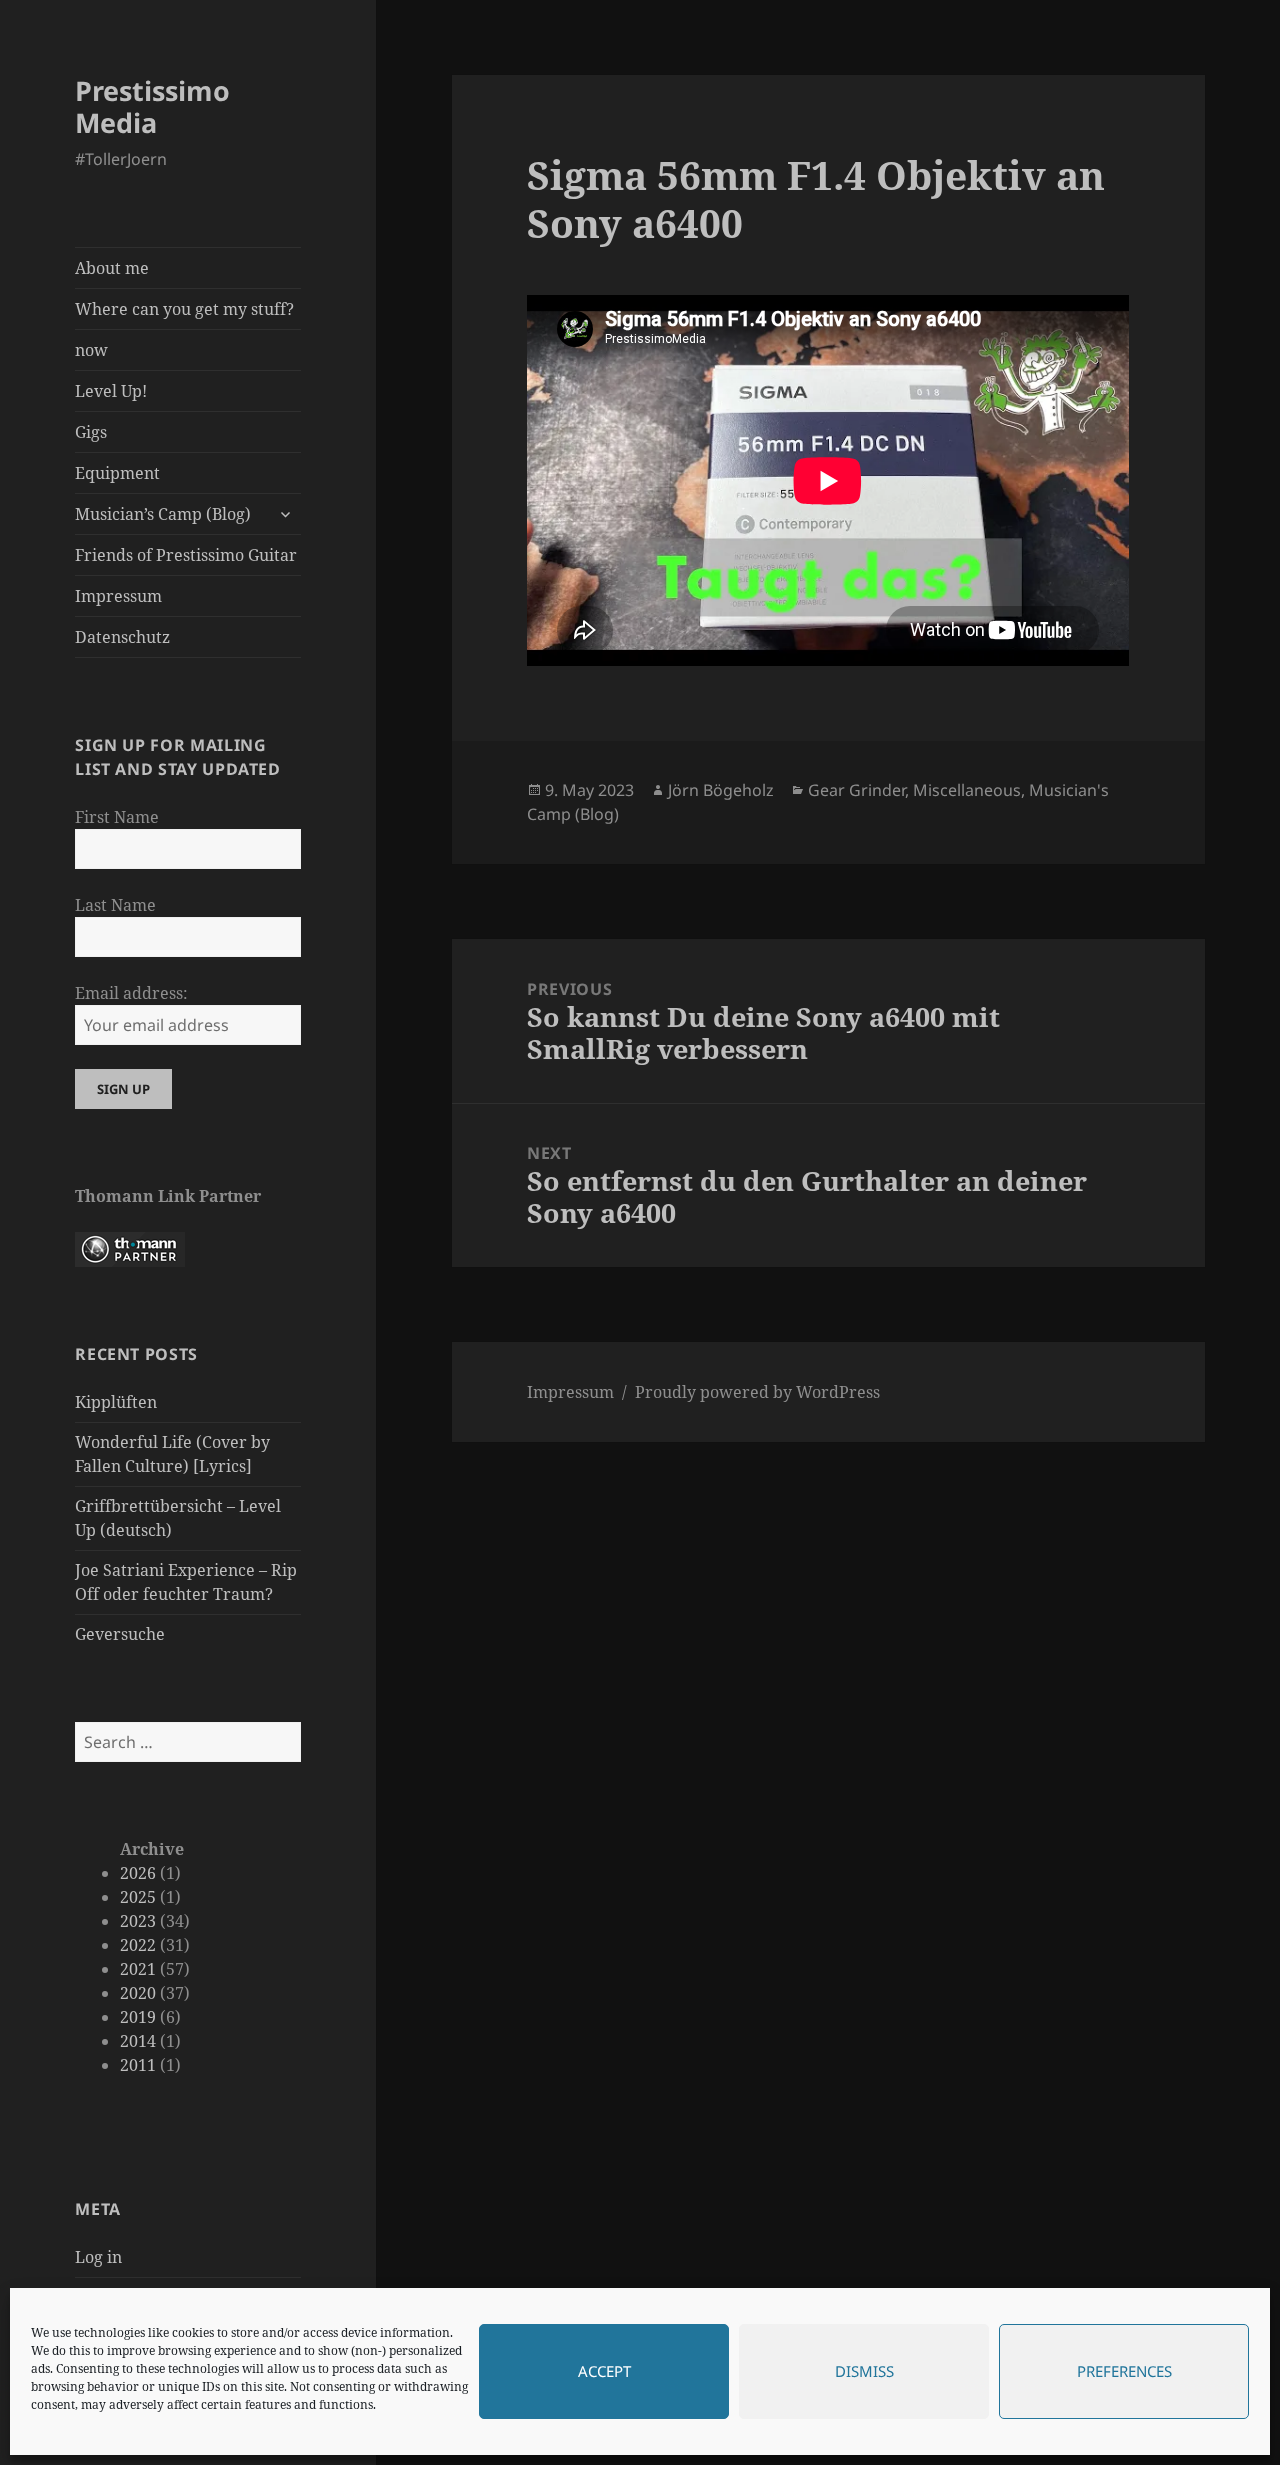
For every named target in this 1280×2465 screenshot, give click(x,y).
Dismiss (864, 2372)
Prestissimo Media (152, 106)
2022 (138, 1945)
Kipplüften (116, 1402)
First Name (117, 817)
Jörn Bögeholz (721, 790)
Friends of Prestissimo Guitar (186, 555)
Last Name (115, 905)
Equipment (117, 473)
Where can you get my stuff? (184, 309)
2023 (138, 1921)
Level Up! (111, 391)
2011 (138, 2065)
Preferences (1124, 2372)
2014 (138, 2041)
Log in (98, 2257)
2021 (138, 1969)
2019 (138, 2017)
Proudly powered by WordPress (757, 1392)
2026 (138, 1873)
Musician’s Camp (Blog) (163, 514)
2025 (138, 1897)
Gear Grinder (856, 790)
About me (112, 268)
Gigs (91, 432)
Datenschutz (122, 637)
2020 (138, 1993)
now (91, 350)
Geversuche (120, 1634)
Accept (604, 2372)
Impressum (118, 596)
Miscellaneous (967, 790)
